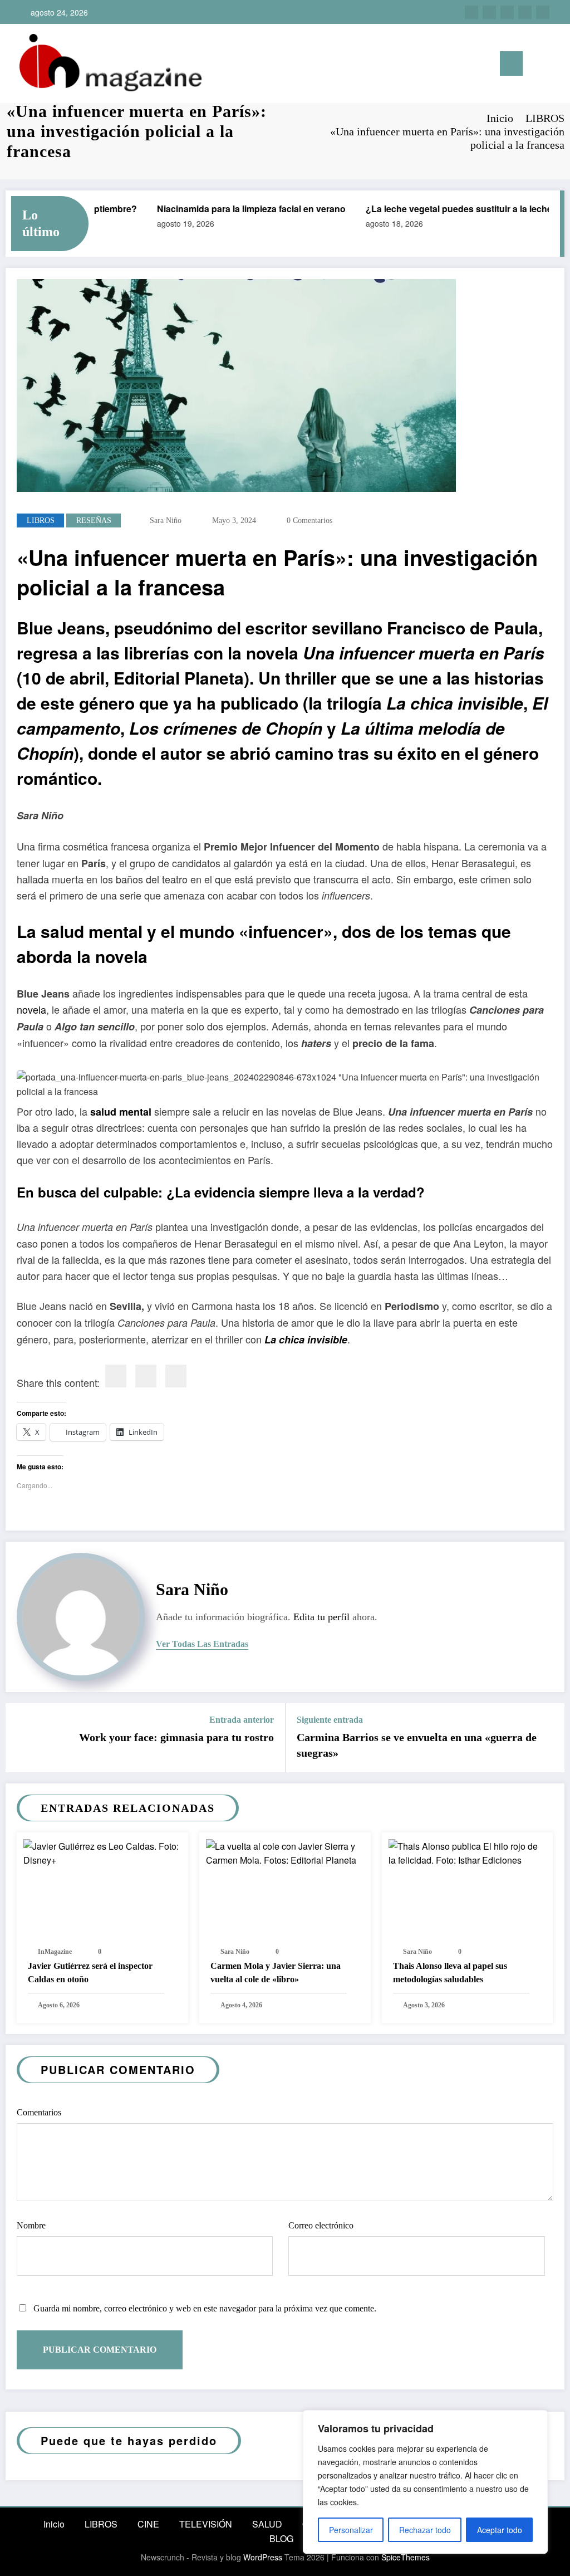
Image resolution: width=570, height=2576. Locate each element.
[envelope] (176, 1376)
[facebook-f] (525, 12)
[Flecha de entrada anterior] (21, 1738)
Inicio (54, 2524)
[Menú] (511, 63)
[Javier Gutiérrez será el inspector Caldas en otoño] (102, 1852)
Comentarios (39, 2112)
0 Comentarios (309, 520)
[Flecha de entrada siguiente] (549, 1738)
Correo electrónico (321, 2225)
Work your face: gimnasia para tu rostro (176, 1737)
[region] (425, 2482)
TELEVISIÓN (206, 2524)
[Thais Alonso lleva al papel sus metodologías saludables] (468, 1852)
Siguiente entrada (330, 1720)
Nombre (31, 2225)
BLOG (281, 2538)
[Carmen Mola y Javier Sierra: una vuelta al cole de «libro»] (285, 1852)
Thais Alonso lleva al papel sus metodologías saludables (450, 1973)
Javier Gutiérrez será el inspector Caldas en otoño (90, 1973)
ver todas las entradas (202, 1644)
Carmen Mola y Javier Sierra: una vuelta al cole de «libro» (276, 1973)
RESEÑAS (94, 520)
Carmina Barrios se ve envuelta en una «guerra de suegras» (417, 1745)
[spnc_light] (554, 64)
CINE (148, 2524)
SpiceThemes (406, 2557)
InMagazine (55, 1952)
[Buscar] (537, 65)
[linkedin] (146, 1376)
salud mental (121, 1112)
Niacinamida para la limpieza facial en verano (235, 209)
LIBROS (41, 520)
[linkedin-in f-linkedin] (489, 12)
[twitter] (507, 12)
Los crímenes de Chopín (226, 728)
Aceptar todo (500, 2530)
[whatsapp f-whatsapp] (543, 12)
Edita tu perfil (321, 1617)
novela (31, 1009)
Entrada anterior (242, 1720)
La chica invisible (306, 1340)
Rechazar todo (425, 2530)
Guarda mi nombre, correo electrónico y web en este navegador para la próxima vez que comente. (205, 2308)
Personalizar (351, 2530)
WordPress (263, 2557)
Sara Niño (166, 520)
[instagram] (471, 12)
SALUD (267, 2524)
